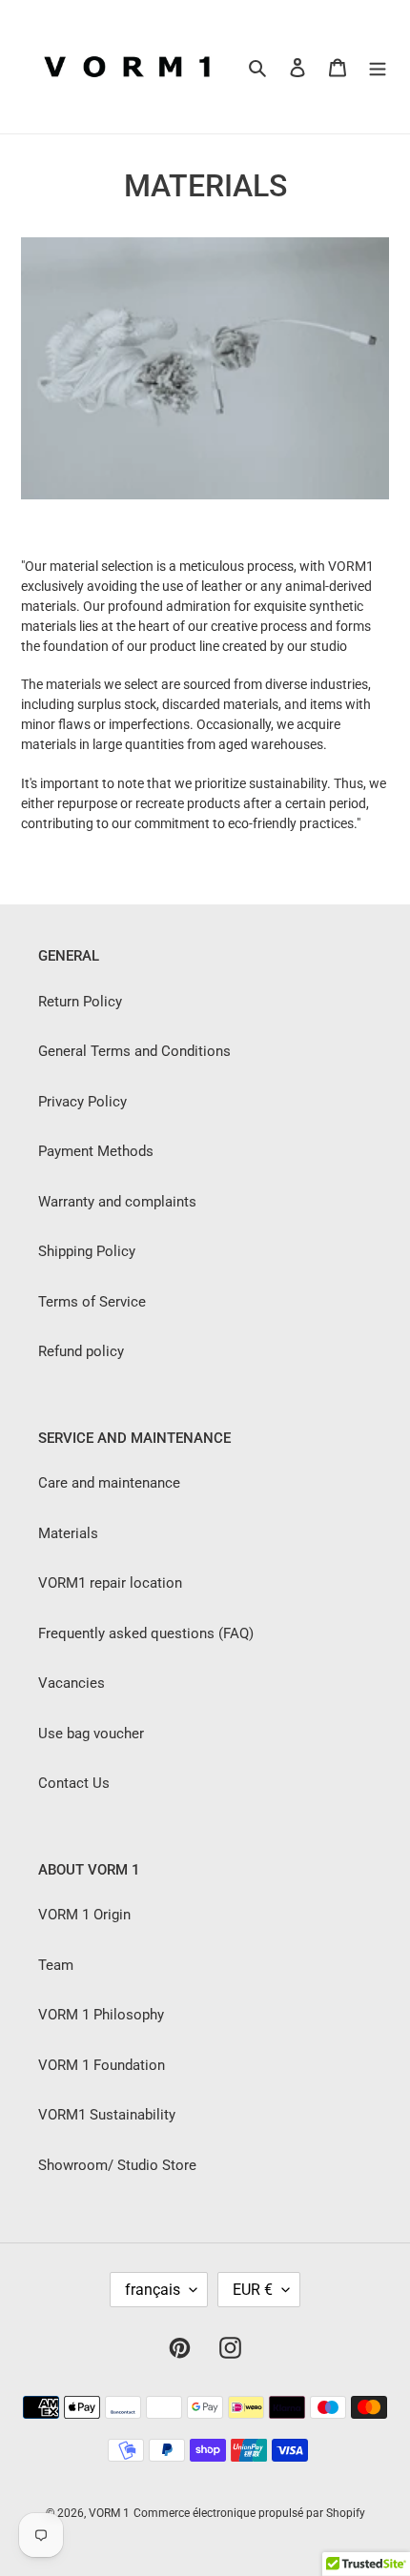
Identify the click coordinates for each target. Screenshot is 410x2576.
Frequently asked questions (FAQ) (146, 1633)
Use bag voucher (91, 1734)
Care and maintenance (109, 1483)
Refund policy (81, 1351)
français (153, 2290)
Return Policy (80, 1002)
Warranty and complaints (117, 1202)
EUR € (253, 2290)
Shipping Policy (87, 1251)
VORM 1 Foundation (102, 2065)
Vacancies (72, 1683)
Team (56, 1965)
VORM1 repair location (110, 1583)
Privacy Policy (82, 1102)
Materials (68, 1533)
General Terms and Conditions (134, 1051)
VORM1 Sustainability (107, 2115)
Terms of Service (92, 1302)
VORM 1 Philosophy (101, 2015)
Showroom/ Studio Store (117, 2165)
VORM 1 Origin (84, 1915)
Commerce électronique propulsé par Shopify (249, 2513)
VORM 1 (109, 2513)
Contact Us (74, 1783)
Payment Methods (96, 1151)
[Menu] (378, 67)
